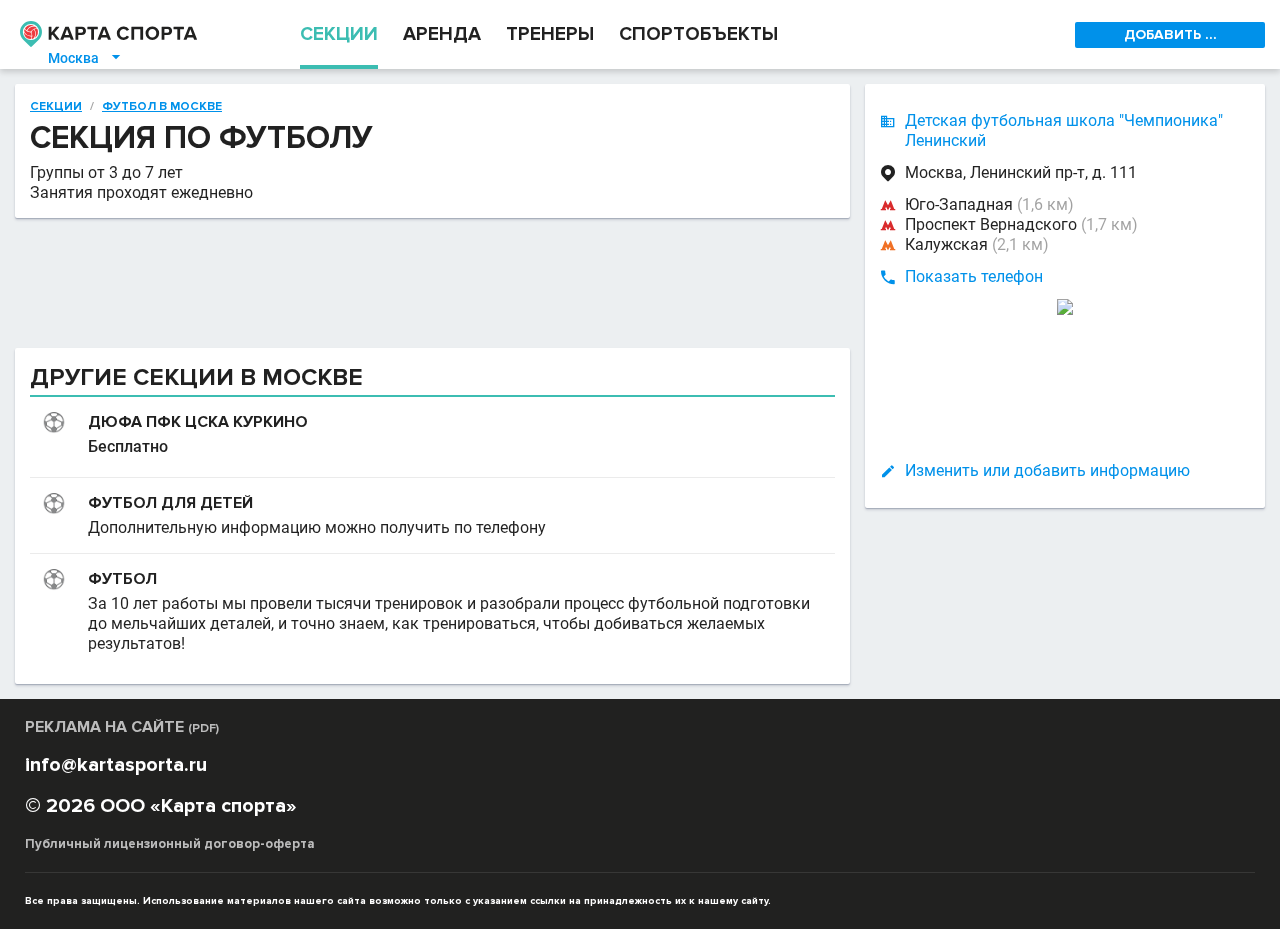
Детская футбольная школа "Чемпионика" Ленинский (1064, 130)
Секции (56, 107)
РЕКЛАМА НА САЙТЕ (122, 727)
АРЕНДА (442, 34)
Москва (85, 58)
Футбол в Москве (162, 107)
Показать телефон (974, 276)
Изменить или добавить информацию (1047, 470)
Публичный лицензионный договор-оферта (170, 844)
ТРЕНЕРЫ (550, 34)
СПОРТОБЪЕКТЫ (698, 34)
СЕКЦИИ (339, 34)
